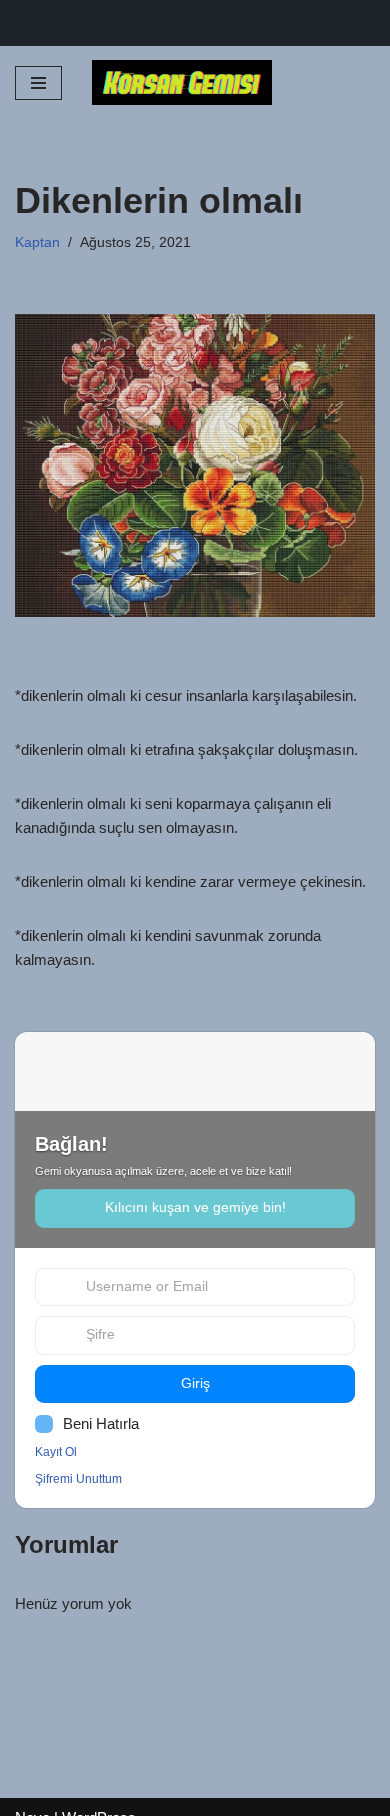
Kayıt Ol (56, 1452)
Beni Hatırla (101, 1423)
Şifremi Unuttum (78, 1479)
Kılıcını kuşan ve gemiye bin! (195, 1207)
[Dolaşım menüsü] (38, 83)
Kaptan (37, 242)
